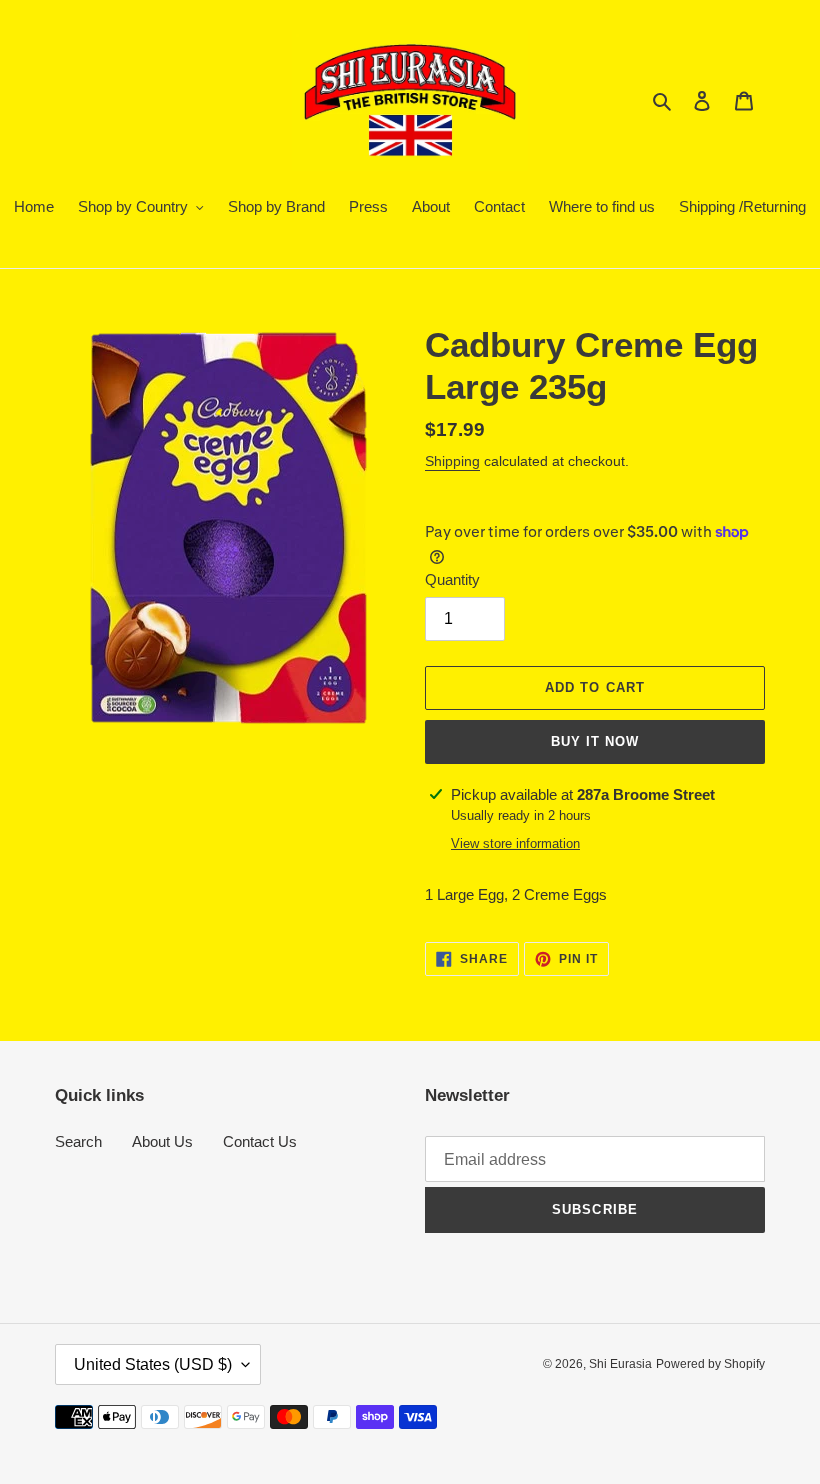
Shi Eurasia (620, 1364)
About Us (162, 1141)
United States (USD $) (153, 1364)
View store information (515, 843)
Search (78, 1141)
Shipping (452, 461)
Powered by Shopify (710, 1364)
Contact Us (260, 1141)
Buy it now (595, 741)
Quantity (452, 579)
